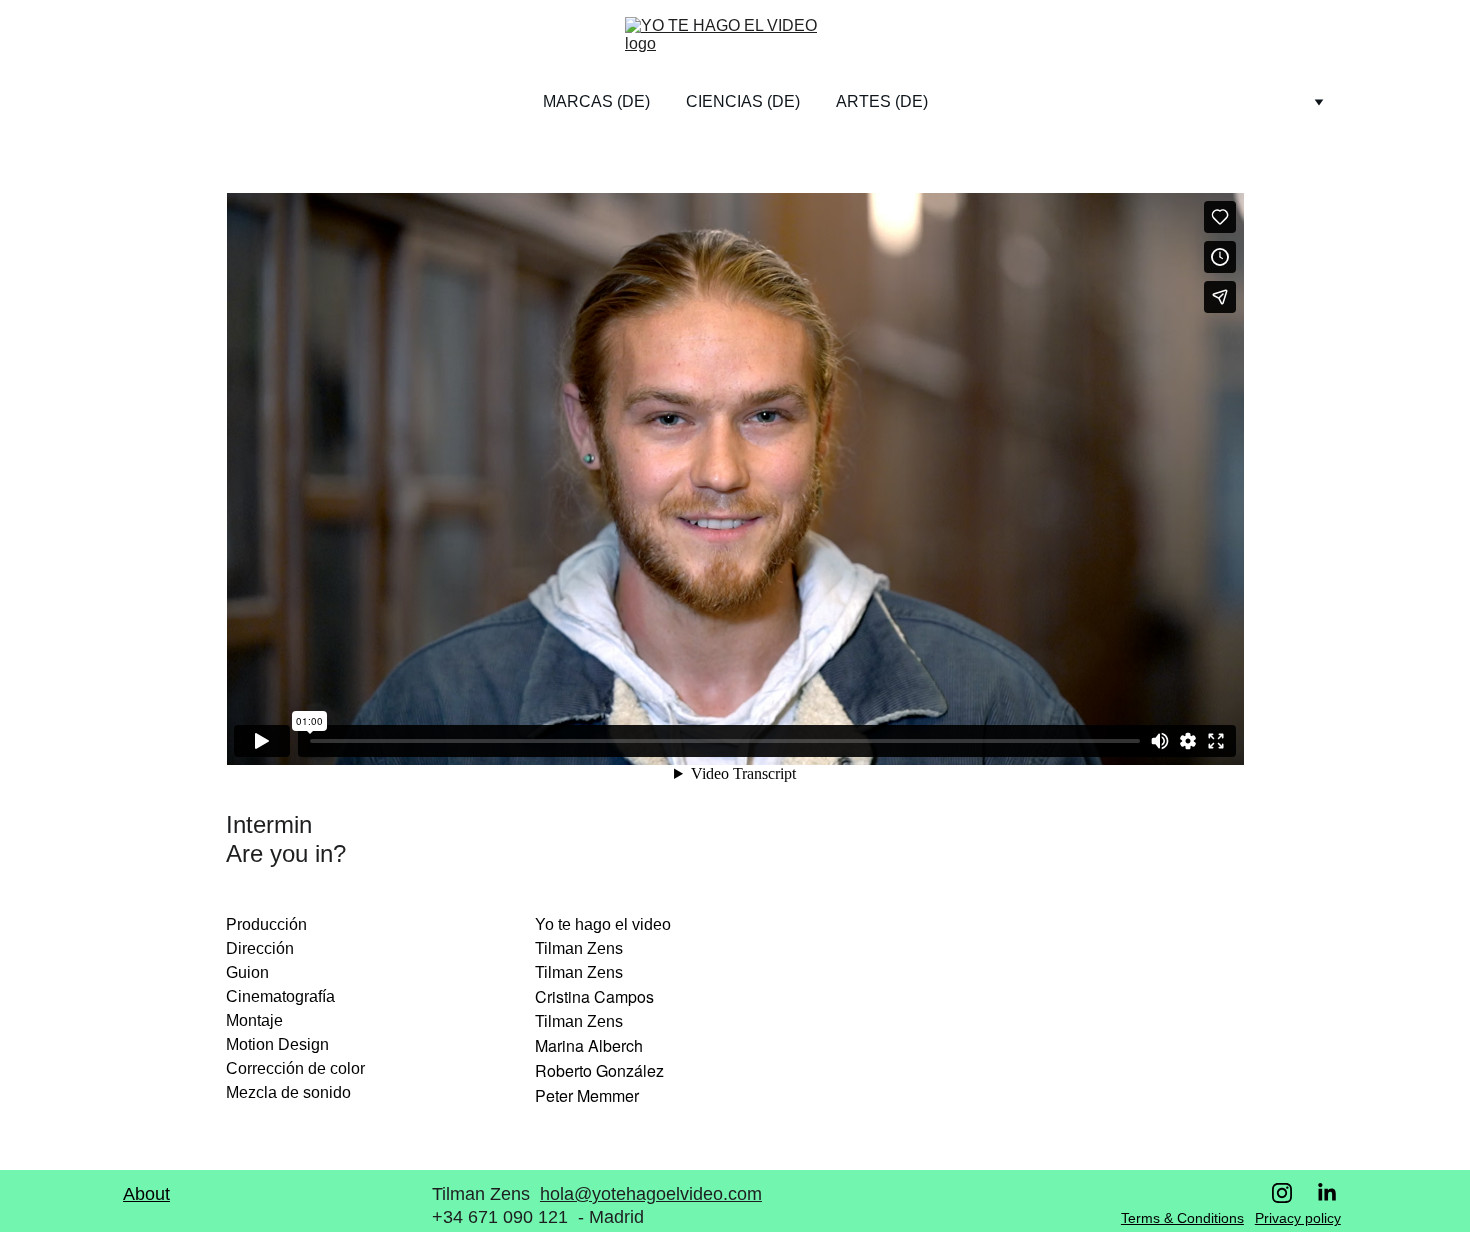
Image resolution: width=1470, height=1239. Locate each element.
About (146, 1194)
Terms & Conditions (1182, 1218)
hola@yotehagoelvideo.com (651, 1194)
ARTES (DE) (882, 101)
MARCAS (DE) (596, 101)
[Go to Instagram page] (1292, 1193)
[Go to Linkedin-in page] (1327, 1193)
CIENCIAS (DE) (743, 101)
